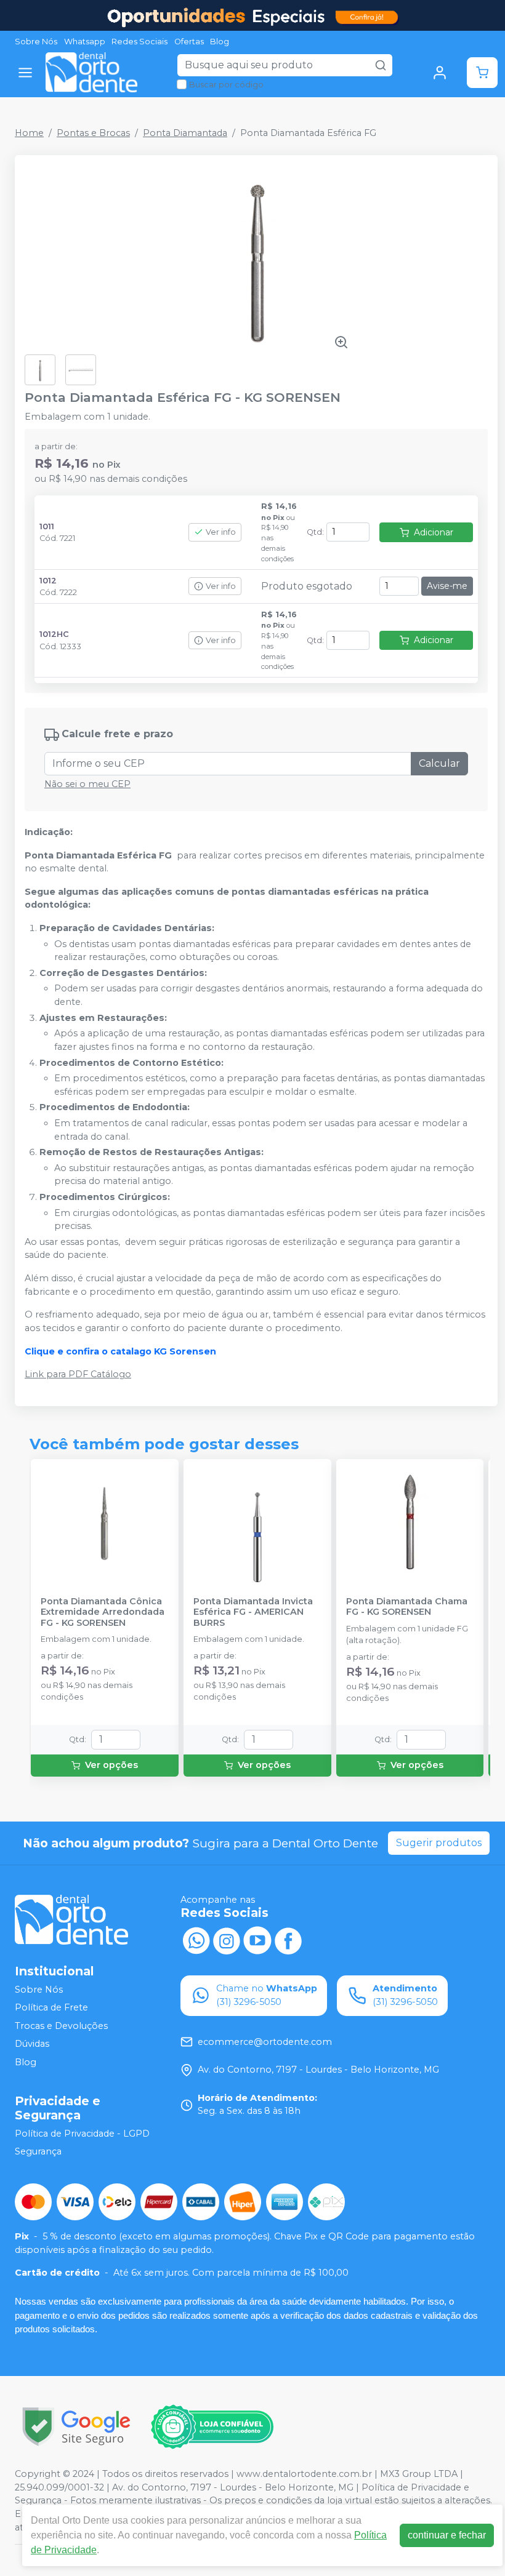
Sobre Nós (36, 42)
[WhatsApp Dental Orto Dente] (196, 1939)
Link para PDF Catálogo (78, 1374)
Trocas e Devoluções (61, 2026)
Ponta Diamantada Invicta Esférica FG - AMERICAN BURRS (253, 1612)
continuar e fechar (447, 2535)
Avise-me (447, 586)
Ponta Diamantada (185, 133)
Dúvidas (32, 2044)
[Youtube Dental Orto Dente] (257, 1939)
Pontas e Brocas (93, 133)
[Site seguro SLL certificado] (76, 2427)
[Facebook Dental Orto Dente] (288, 1939)
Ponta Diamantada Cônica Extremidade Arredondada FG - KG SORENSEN (103, 1612)
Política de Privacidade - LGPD (82, 2134)
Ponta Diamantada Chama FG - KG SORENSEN (407, 1607)
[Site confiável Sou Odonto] (212, 2427)
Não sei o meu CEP (87, 784)
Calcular (439, 763)
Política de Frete (51, 2007)
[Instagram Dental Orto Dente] (227, 1939)
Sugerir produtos (439, 1843)
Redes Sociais (139, 42)
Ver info (221, 532)
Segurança (38, 2152)
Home (29, 133)
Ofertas (189, 42)
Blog (220, 42)
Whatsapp (85, 42)
